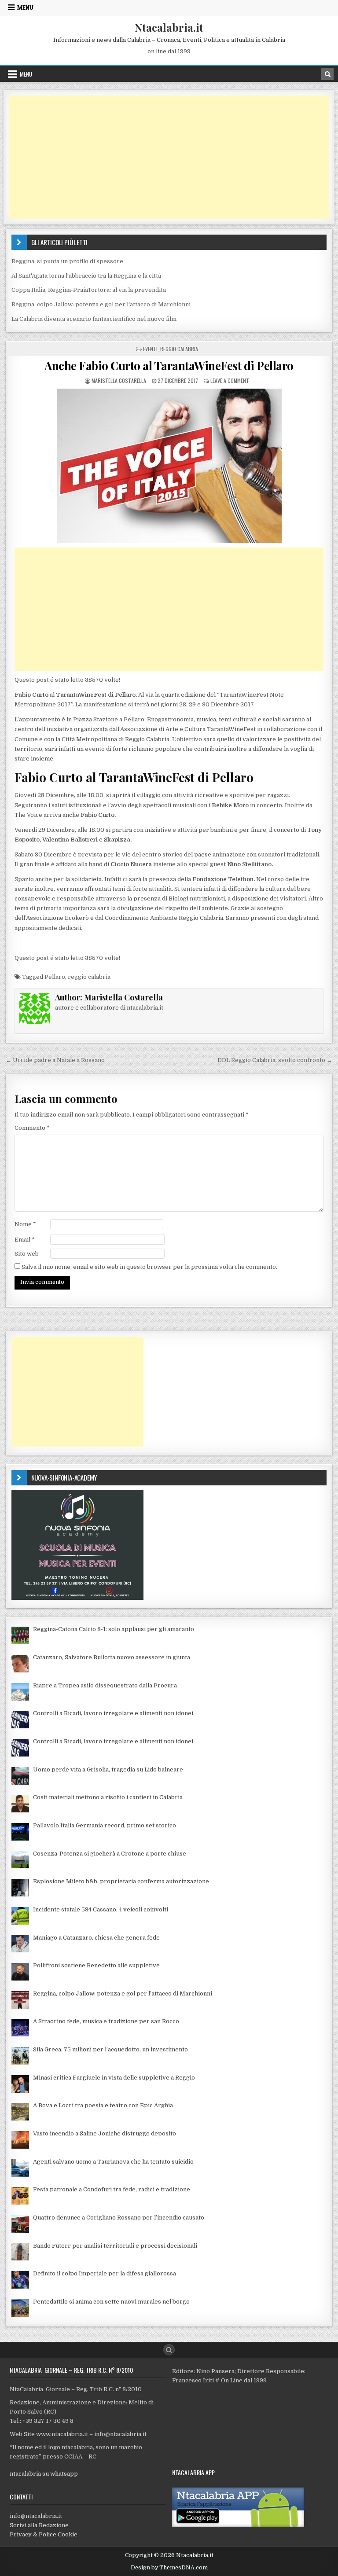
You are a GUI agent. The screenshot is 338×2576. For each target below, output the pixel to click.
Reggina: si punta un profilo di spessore (67, 261)
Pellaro (55, 977)
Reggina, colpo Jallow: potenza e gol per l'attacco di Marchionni (101, 304)
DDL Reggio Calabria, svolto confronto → (275, 1060)
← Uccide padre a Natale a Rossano (55, 1060)
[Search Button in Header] (327, 74)
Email (25, 1240)
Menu (25, 7)
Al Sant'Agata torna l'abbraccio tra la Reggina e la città (86, 276)
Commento (32, 1128)
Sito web (27, 1254)
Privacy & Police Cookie (44, 2534)
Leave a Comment (230, 380)
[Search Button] (169, 2350)
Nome (25, 1224)
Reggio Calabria (179, 349)
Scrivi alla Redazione (39, 2525)
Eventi (150, 349)
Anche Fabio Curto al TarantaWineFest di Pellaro (169, 366)
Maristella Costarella (119, 380)
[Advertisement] (169, 157)
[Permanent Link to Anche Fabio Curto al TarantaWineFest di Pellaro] (169, 466)
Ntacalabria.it (169, 27)
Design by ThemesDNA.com (169, 2568)
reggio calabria (89, 977)
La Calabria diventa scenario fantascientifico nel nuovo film (94, 319)
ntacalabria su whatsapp (44, 2474)
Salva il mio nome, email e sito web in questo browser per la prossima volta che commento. (149, 1267)
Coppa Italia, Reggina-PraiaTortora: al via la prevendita (89, 290)
